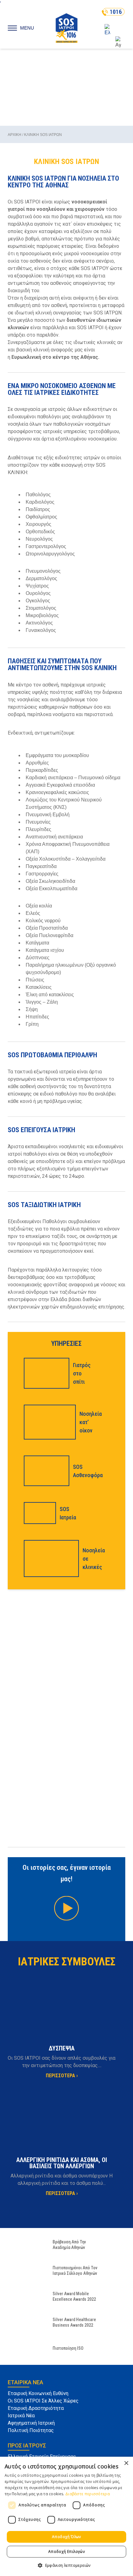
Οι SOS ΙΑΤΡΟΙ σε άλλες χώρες (43, 2401)
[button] (66, 2565)
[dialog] (66, 2516)
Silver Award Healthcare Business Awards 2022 (74, 2322)
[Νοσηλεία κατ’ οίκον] (48, 1422)
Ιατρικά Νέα (21, 2416)
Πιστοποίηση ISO (68, 2348)
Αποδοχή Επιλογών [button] (66, 2551)
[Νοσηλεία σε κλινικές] (49, 1558)
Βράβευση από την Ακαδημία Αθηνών (69, 2245)
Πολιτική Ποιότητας (31, 2430)
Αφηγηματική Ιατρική (31, 2423)
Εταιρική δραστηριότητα (36, 2408)
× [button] (126, 2463)
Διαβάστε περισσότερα (88, 2494)
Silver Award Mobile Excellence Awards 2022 (74, 2296)
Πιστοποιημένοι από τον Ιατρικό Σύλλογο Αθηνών (75, 2271)
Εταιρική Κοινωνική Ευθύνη (38, 2393)
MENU (27, 28)
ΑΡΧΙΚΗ (15, 135)
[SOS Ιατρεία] (38, 1513)
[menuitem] (113, 30)
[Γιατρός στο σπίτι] (45, 1373)
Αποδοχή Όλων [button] (66, 2537)
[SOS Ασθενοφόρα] (45, 1471)
